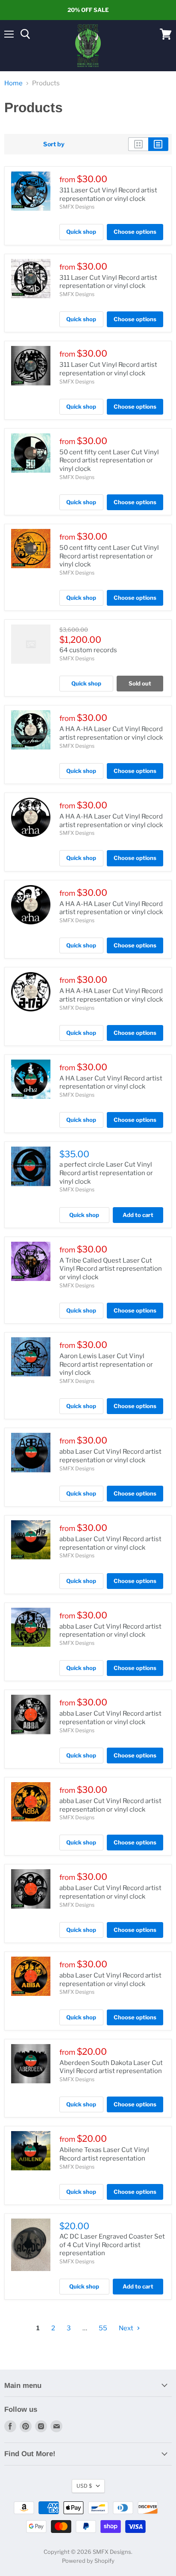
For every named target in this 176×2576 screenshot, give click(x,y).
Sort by (54, 144)
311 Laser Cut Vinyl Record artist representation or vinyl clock (108, 195)
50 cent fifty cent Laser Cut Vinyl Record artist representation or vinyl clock (109, 460)
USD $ (84, 2486)
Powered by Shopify (88, 2561)
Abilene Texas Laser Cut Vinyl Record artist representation (104, 2154)
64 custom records (88, 650)
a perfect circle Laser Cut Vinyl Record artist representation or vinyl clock (106, 1173)
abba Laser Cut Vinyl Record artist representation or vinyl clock (110, 1456)
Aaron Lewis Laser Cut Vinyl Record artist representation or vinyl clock (106, 1364)
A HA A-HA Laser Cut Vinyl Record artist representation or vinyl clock (111, 733)
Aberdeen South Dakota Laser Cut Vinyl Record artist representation (111, 2067)
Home (13, 83)
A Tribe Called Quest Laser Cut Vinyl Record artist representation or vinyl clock (111, 1269)
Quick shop (81, 232)
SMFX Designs (77, 207)
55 (103, 2328)
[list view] (158, 144)
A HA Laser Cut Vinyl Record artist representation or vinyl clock (111, 1083)
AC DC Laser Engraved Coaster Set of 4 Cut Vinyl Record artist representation (112, 2245)
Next (127, 2328)
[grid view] (138, 144)
